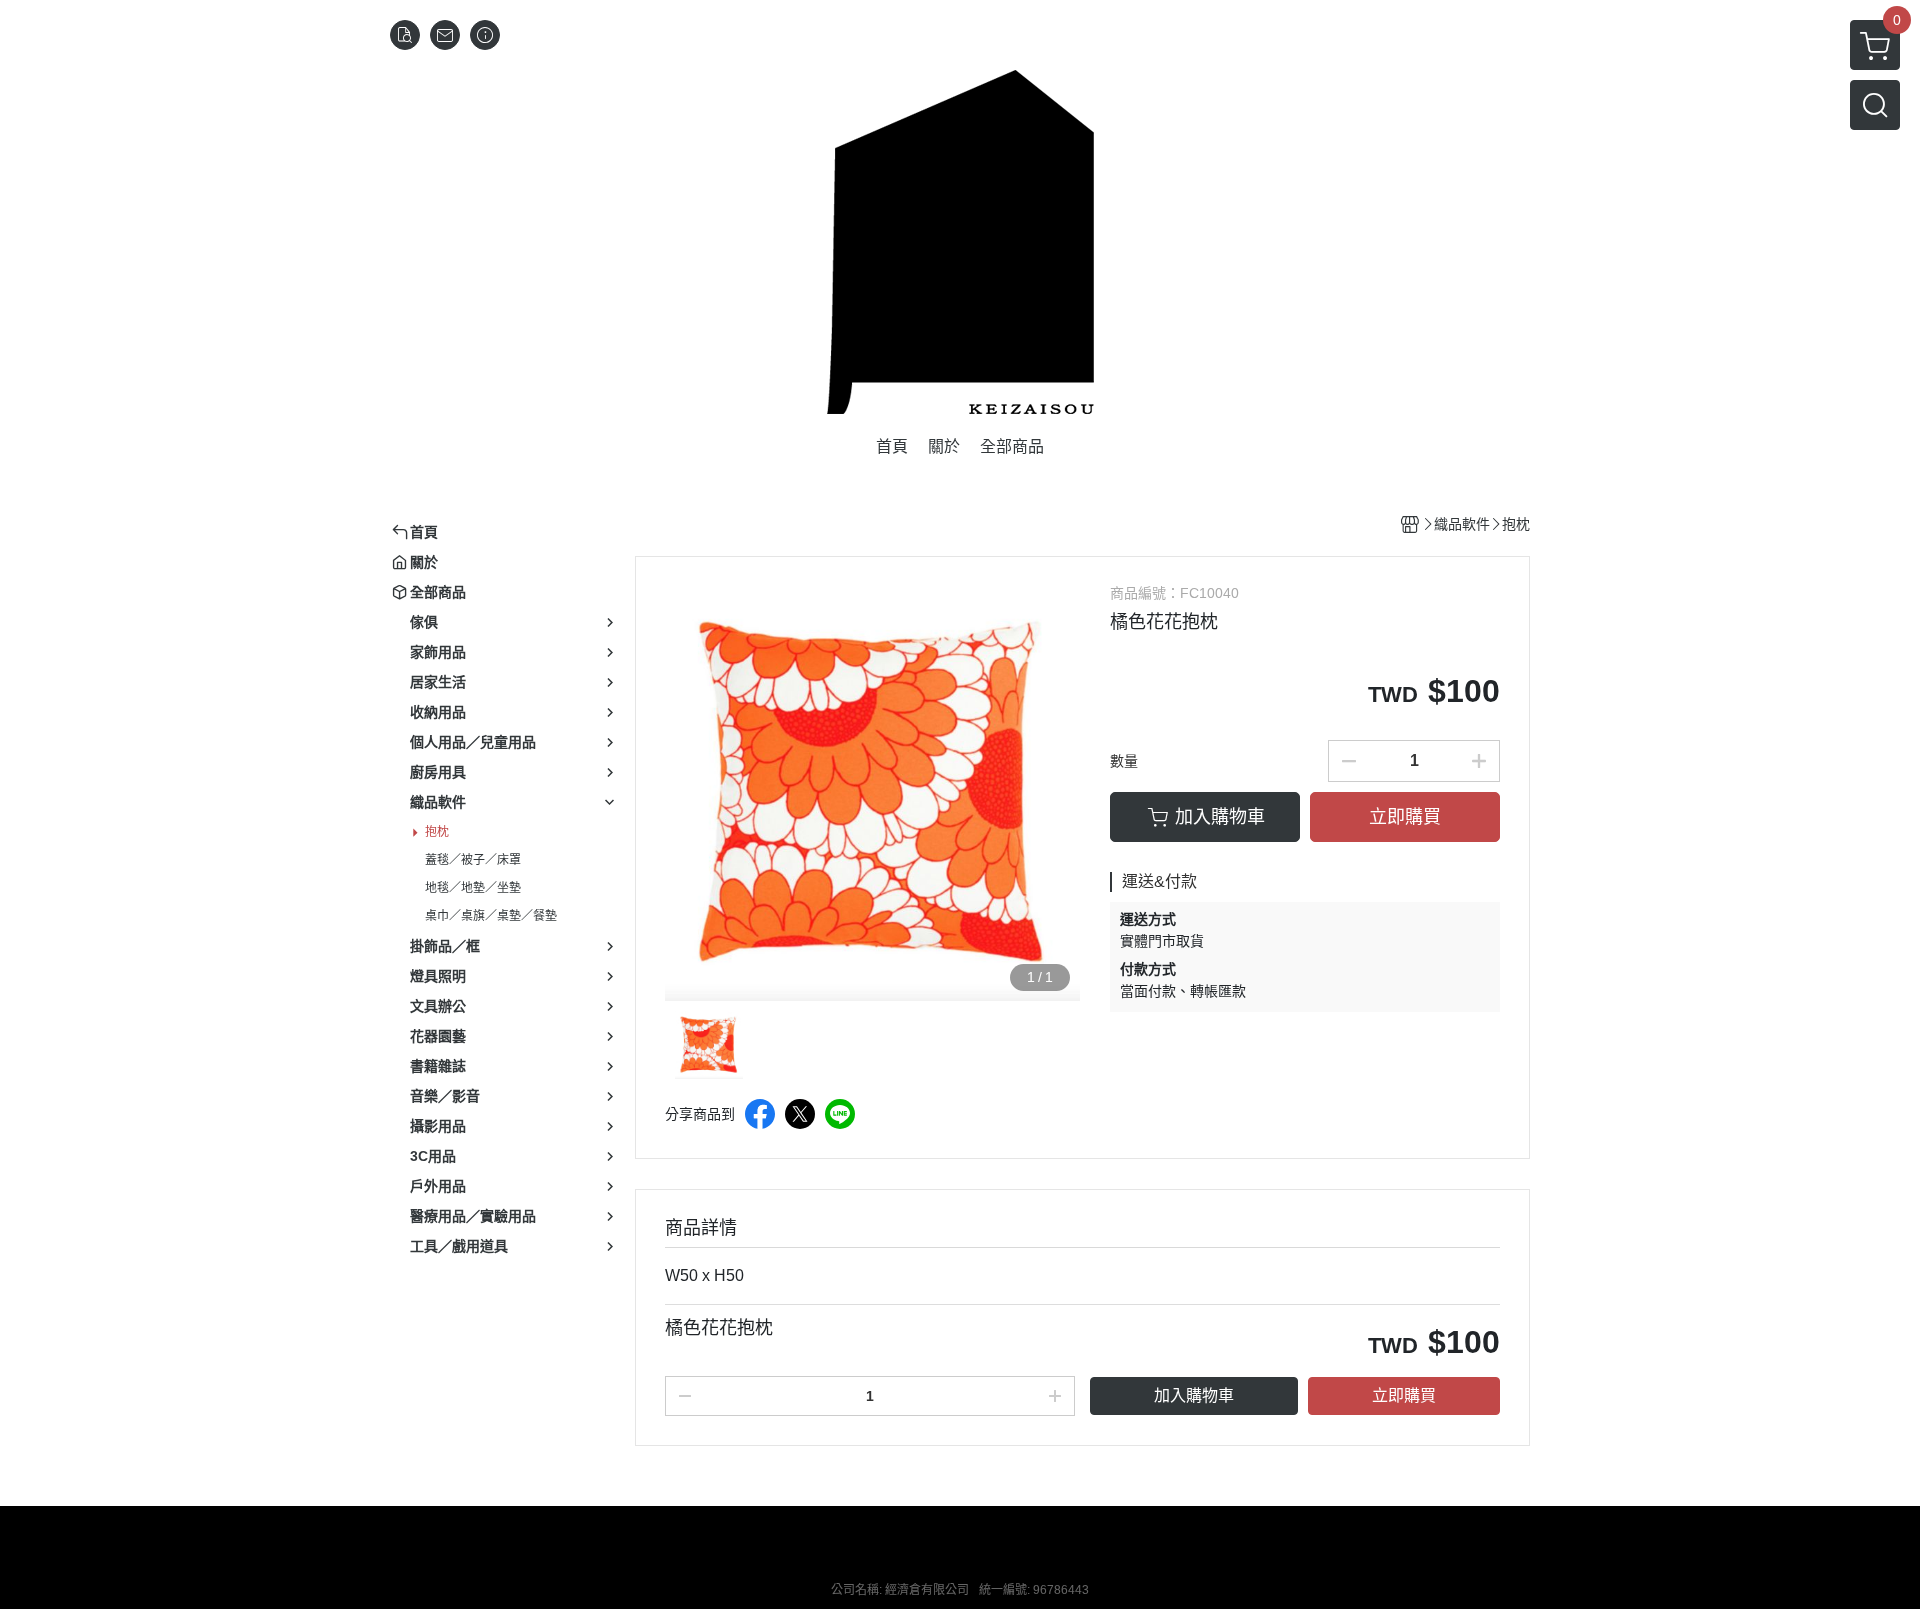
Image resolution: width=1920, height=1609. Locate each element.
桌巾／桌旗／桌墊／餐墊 (491, 916)
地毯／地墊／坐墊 (473, 888)
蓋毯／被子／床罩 (473, 860)
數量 (1124, 761)
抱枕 (437, 832)
